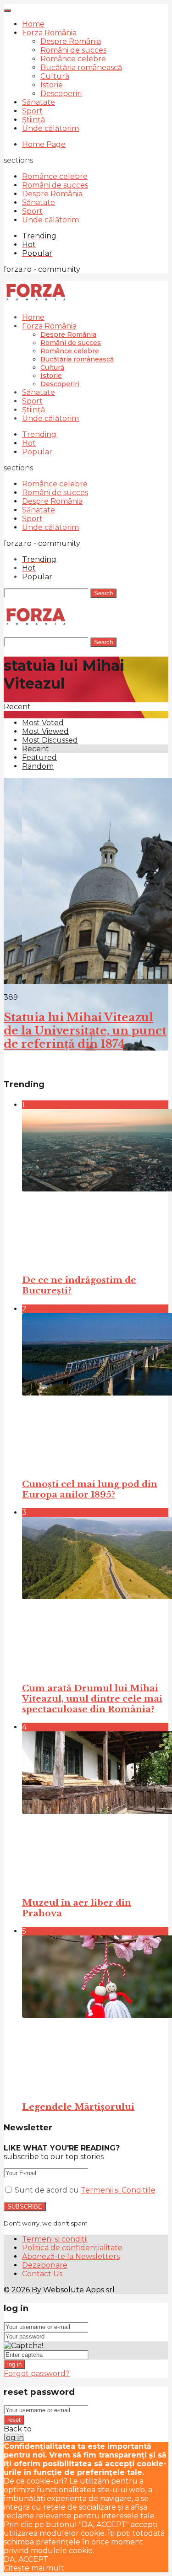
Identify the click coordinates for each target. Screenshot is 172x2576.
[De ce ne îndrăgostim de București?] (95, 1188)
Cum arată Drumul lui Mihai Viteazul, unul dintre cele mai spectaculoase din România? (92, 1699)
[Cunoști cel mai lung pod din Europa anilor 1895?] (95, 1392)
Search (103, 593)
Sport (32, 111)
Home (33, 24)
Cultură (55, 76)
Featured (39, 757)
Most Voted (43, 723)
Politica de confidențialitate (72, 2248)
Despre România (71, 41)
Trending (39, 434)
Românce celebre (73, 59)
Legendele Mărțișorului (78, 2107)
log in (14, 2364)
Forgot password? (37, 2374)
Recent (36, 749)
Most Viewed (45, 731)
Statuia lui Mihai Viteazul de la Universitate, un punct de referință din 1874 (85, 1031)
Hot (29, 443)
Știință (33, 120)
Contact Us (42, 2274)
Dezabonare (45, 2265)
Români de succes (73, 50)
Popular (37, 452)
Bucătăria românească (81, 67)
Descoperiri (61, 94)
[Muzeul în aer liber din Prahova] (95, 1810)
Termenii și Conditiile (118, 2190)
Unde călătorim (50, 128)
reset (14, 2420)
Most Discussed (50, 740)
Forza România (49, 33)
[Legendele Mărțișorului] (95, 2014)
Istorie (52, 85)
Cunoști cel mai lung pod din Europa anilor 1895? (90, 1489)
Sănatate (39, 102)
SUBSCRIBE (25, 2207)
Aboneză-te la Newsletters (71, 2256)
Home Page (44, 144)
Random (38, 766)
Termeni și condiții (55, 2239)
